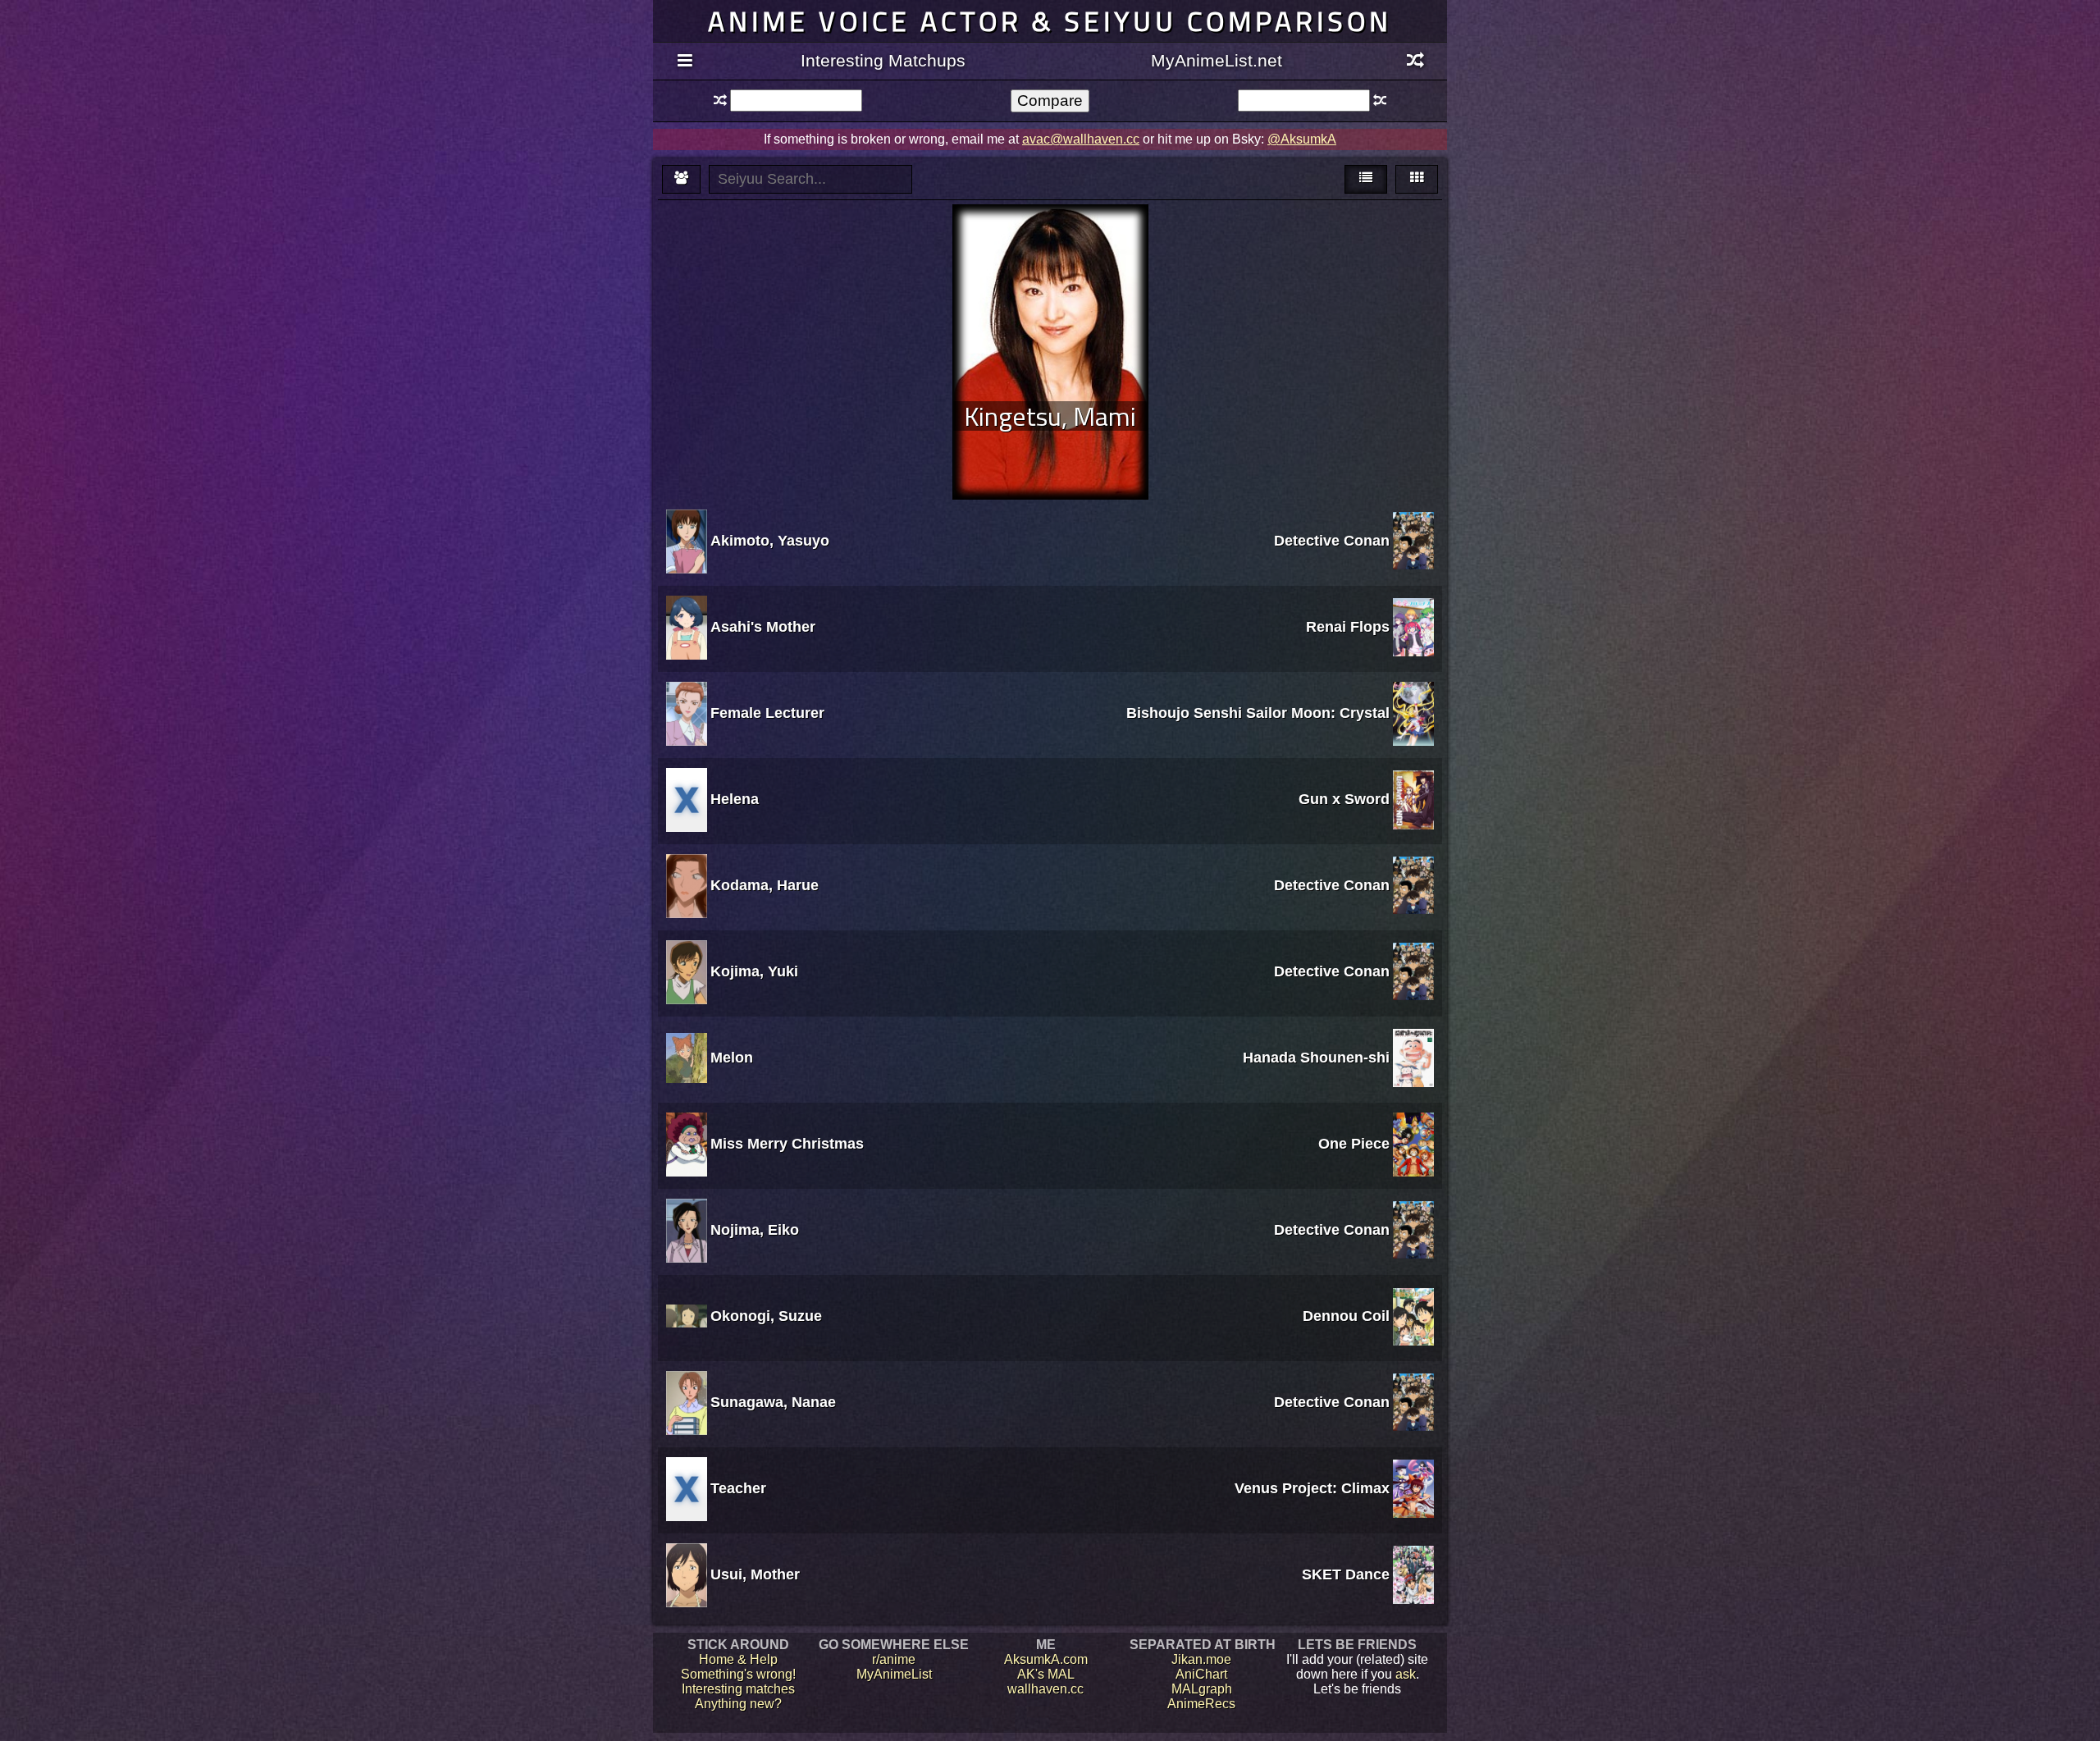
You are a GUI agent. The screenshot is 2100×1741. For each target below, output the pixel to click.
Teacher (738, 1488)
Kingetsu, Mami (1050, 416)
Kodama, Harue (765, 885)
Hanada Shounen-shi (1316, 1058)
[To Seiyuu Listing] (681, 179)
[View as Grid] (1417, 179)
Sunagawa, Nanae (773, 1402)
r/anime (894, 1659)
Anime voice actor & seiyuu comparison (1050, 21)
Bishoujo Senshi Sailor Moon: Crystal (1258, 713)
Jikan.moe (1201, 1659)
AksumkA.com (1046, 1659)
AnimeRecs (1201, 1704)
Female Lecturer (767, 713)
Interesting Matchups (883, 60)
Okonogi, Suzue (766, 1316)
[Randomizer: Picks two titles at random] (1415, 62)
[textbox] (796, 101)
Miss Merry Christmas (787, 1144)
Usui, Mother (755, 1574)
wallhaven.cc (1045, 1689)
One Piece (1354, 1144)
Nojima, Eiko (755, 1230)
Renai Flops (1348, 627)
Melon (732, 1058)
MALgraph (1202, 1689)
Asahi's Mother (763, 627)
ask (1406, 1674)
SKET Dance (1346, 1574)
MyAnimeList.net (1217, 60)
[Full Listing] (685, 62)
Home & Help (738, 1659)
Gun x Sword (1344, 799)
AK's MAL (1046, 1674)
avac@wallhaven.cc (1081, 139)
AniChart (1201, 1674)
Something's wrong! (738, 1674)
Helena (735, 799)
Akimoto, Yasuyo (770, 541)
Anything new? (738, 1704)
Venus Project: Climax (1312, 1488)
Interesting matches (738, 1689)
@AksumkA (1302, 139)
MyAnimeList (894, 1674)
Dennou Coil (1346, 1316)
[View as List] (1366, 179)
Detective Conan (1332, 541)
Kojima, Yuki (754, 971)
